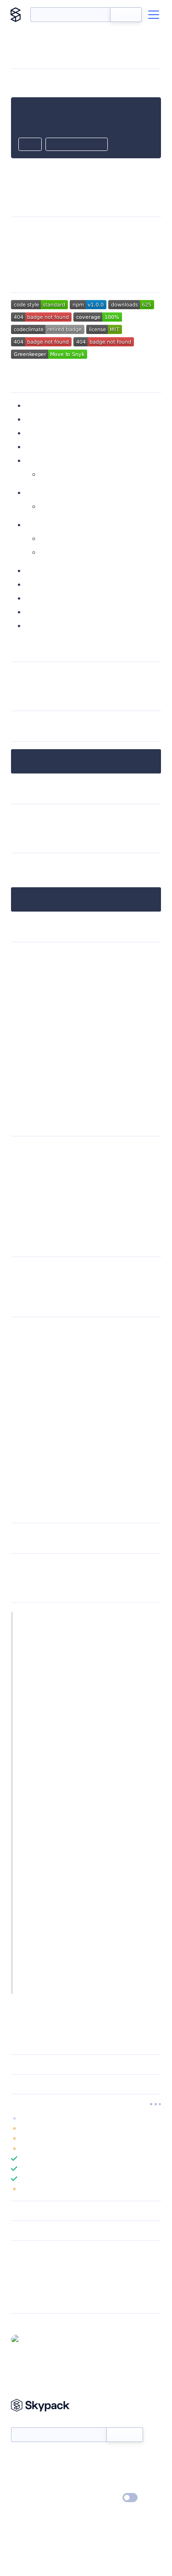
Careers (22, 2485)
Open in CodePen (77, 145)
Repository (26, 2300)
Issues (36, 570)
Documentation (66, 506)
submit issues (74, 1270)
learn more (77, 2104)
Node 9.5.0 (72, 1176)
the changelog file (91, 1566)
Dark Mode (103, 2498)
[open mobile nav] (154, 15)
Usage (36, 419)
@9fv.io (34, 2339)
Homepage (27, 2276)
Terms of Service (112, 2485)
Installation (44, 433)
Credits (38, 598)
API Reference (49, 447)
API (17, 993)
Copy (30, 145)
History (38, 612)
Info (155, 2128)
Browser (54, 552)
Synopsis (40, 405)
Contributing (47, 584)
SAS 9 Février (104, 1636)
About (20, 2471)
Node (50, 538)
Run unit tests (63, 474)
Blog (94, 2471)
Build (34, 492)
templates (28, 1015)
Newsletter (26, 2423)
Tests (34, 460)
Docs (18, 2458)
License (38, 626)
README (121, 982)
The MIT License (47, 1617)
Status (97, 2458)
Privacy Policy (30, 2498)
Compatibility (48, 525)
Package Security (35, 2264)
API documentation (94, 817)
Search (126, 15)
